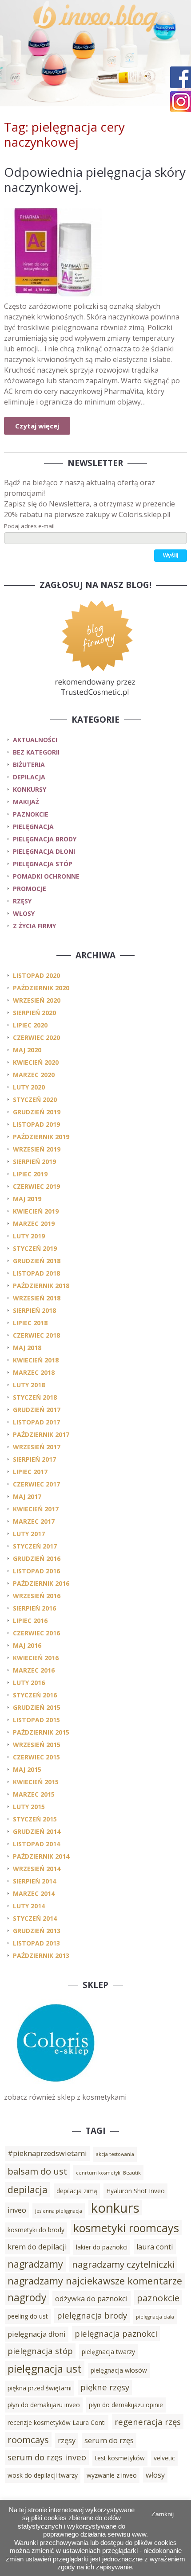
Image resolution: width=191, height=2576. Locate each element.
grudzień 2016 (37, 1558)
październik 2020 (41, 988)
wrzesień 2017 (37, 1447)
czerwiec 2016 (36, 1633)
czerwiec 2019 (36, 1186)
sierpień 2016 (34, 1608)
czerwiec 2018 (36, 1335)
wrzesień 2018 (37, 1298)
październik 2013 (41, 1955)
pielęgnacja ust (45, 2368)
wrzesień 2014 (37, 1869)
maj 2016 (27, 1645)
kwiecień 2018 (36, 1360)
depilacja (29, 777)
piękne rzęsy (105, 2387)
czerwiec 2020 (36, 1037)
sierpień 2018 (34, 1310)
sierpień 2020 (34, 1013)
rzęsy (22, 901)
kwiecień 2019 (36, 1211)
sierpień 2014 (34, 1881)
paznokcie (31, 814)
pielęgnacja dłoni (44, 851)
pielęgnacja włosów (119, 2370)
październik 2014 (41, 1856)
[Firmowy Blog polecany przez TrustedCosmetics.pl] (95, 647)
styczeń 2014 (35, 1918)
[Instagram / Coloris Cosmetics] (181, 102)
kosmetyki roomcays (126, 2228)
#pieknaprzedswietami (47, 2153)
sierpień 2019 (34, 1162)
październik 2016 (41, 1583)
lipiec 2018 (30, 1323)
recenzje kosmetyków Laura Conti (57, 2422)
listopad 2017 (36, 1422)
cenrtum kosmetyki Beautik (108, 2173)
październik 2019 (41, 1137)
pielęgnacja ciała (155, 2317)
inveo (17, 2210)
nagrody (27, 2298)
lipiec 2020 (30, 1025)
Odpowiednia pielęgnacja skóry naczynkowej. (95, 179)
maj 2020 (27, 1050)
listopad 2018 (36, 1273)
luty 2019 (29, 1236)
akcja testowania (115, 2154)
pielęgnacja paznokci (116, 2333)
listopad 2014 (36, 1844)
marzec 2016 (34, 1670)
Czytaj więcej (37, 426)
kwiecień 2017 (36, 1509)
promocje (30, 889)
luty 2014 (29, 1906)
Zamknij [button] (163, 2514)
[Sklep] (55, 2086)
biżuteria (29, 765)
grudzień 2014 (37, 1831)
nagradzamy (35, 2264)
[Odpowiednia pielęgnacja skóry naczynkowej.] (96, 252)
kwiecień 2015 (36, 1782)
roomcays (28, 2440)
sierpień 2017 (34, 1459)
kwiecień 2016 (36, 1658)
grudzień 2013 (37, 1931)
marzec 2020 (34, 1075)
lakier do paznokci (102, 2247)
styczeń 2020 (35, 1099)
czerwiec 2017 (36, 1484)
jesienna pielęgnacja (59, 2211)
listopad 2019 (36, 1124)
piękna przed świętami (40, 2388)
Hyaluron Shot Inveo (135, 2191)
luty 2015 (29, 1807)
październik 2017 (41, 1434)
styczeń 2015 (35, 1819)
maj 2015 (27, 1769)
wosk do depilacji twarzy (43, 2475)
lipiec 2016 (30, 1621)
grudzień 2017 (37, 1410)
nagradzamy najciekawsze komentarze (95, 2281)
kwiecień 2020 (36, 1062)
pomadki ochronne (46, 876)
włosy (24, 913)
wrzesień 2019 (37, 1149)
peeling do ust (28, 2316)
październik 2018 (41, 1286)
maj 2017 (27, 1496)
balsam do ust (37, 2171)
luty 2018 (29, 1385)
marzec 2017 (34, 1521)
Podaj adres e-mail (29, 526)
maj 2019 (27, 1199)
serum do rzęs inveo (47, 2457)
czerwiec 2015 (36, 1757)
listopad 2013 (36, 1943)
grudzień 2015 (37, 1707)
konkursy (30, 789)
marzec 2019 (34, 1224)
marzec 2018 (34, 1372)
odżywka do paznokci (92, 2299)
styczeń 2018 (35, 1397)
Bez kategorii (36, 752)
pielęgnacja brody (45, 839)
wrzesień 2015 (37, 1745)
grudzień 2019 (37, 1112)
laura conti (155, 2247)
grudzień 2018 (37, 1261)
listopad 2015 (36, 1720)
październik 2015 (41, 1732)
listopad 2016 (36, 1571)
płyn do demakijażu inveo (44, 2405)
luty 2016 (29, 1683)
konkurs (115, 2208)
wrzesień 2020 (37, 1000)
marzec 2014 (34, 1893)
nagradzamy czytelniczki (123, 2264)
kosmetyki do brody (36, 2230)
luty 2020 (29, 1087)
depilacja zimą (77, 2191)
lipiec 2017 (30, 1472)
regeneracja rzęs (148, 2422)
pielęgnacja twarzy (108, 2352)
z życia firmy (34, 926)
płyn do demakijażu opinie (126, 2405)
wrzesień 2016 (37, 1596)
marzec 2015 (34, 1794)
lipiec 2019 (30, 1174)
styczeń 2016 (35, 1695)
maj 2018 (27, 1348)
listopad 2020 (36, 975)
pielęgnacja (33, 827)
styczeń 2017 (35, 1546)
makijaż (26, 802)
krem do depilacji (37, 2247)
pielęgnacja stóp (43, 864)
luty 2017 (29, 1534)
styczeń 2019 (35, 1248)
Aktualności (35, 740)
